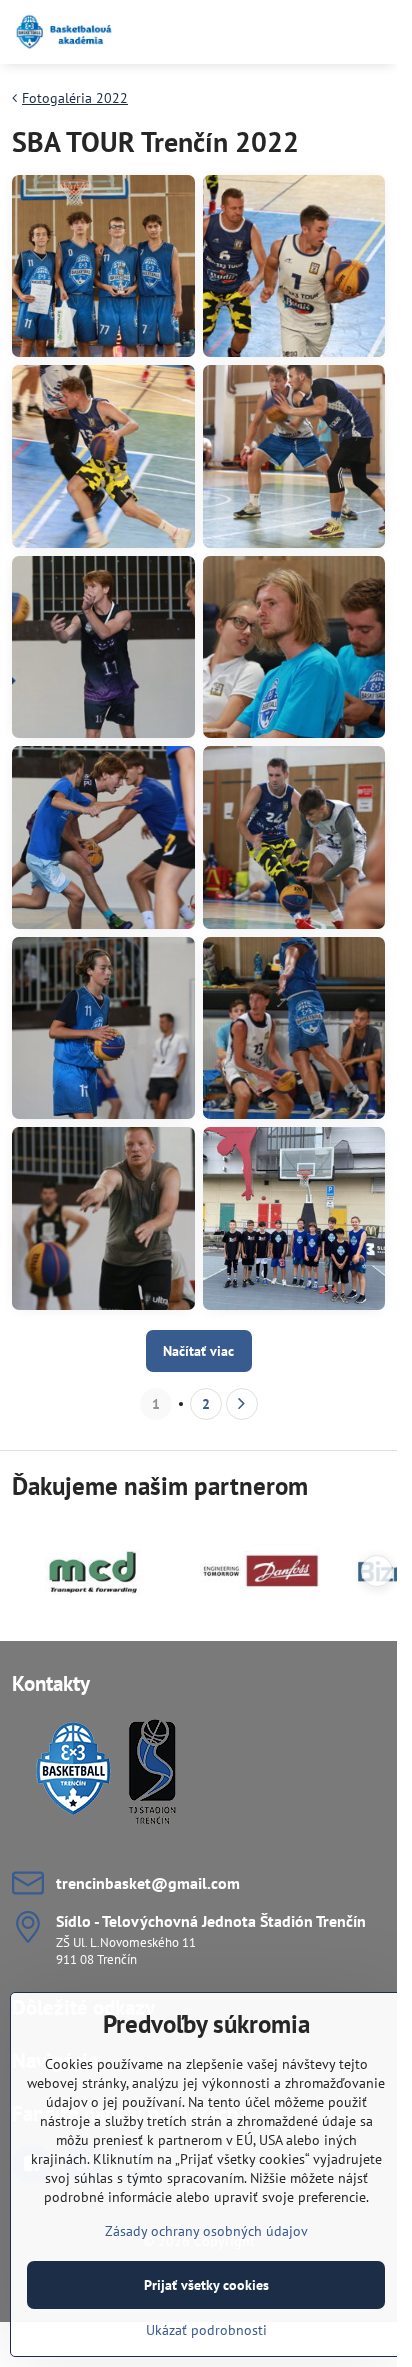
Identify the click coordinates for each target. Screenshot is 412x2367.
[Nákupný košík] (325, 32)
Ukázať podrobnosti (206, 2330)
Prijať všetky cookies (206, 2285)
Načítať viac (198, 1351)
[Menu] (373, 32)
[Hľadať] (277, 32)
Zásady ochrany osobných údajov (206, 2231)
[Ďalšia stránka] (242, 1404)
